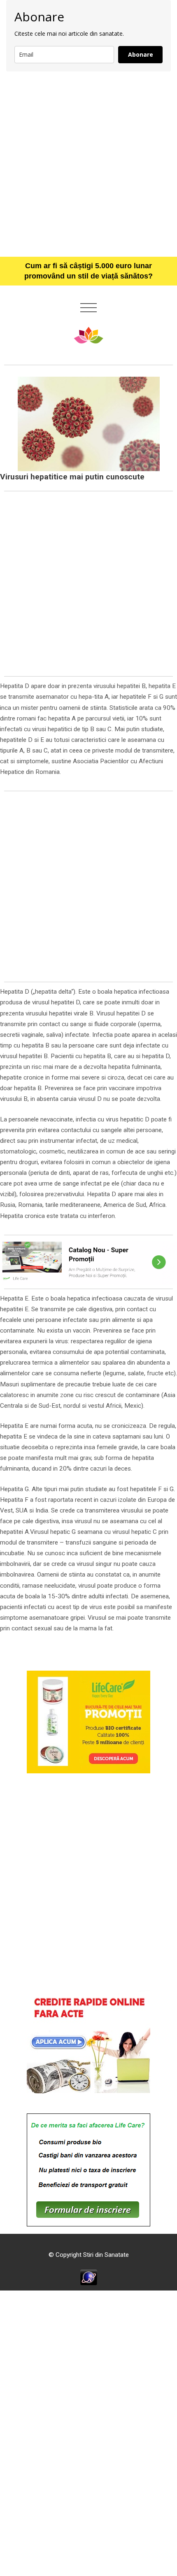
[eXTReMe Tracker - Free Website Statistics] (89, 2277)
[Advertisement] (88, 164)
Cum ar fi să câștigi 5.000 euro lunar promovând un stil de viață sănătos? (88, 271)
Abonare (141, 54)
